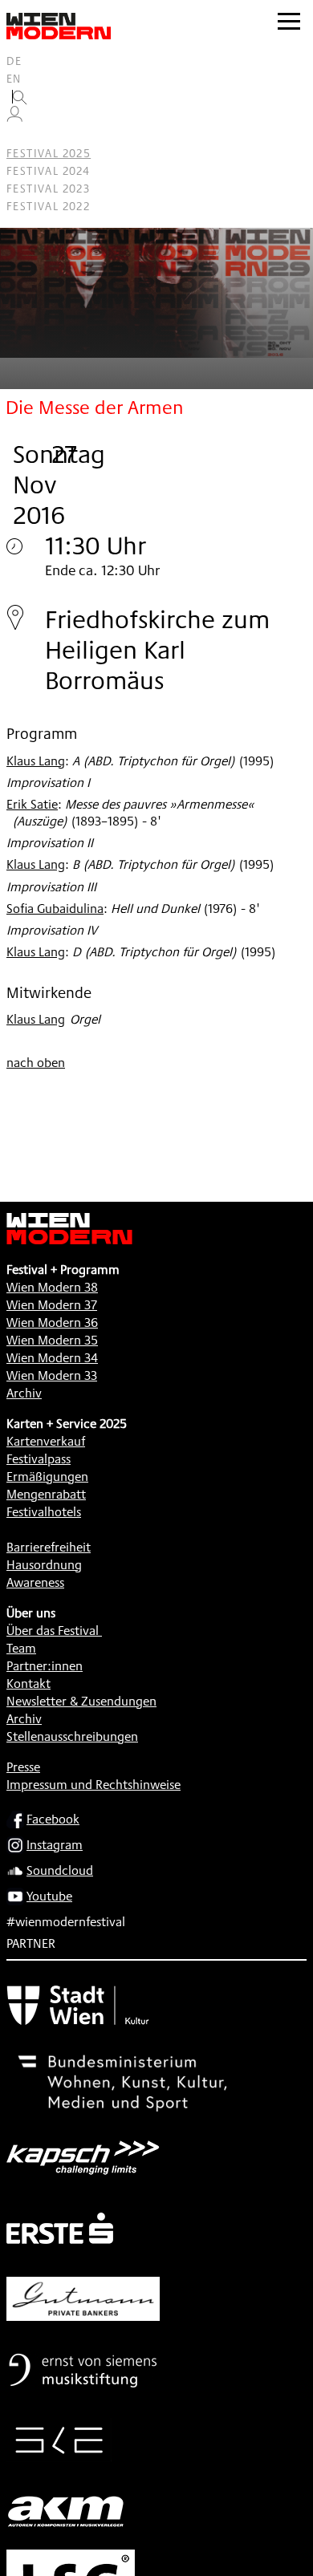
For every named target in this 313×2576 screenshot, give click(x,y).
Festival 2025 (49, 153)
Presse (23, 1767)
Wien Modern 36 (52, 1322)
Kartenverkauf (46, 1441)
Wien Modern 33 (52, 1375)
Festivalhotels (44, 1512)
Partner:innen (45, 1666)
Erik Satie (32, 804)
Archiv (24, 1393)
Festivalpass (39, 1459)
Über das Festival (53, 1631)
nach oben (36, 1063)
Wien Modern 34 (52, 1358)
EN (14, 79)
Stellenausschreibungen (72, 1736)
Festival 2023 (48, 189)
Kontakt (28, 1684)
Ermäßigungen (47, 1477)
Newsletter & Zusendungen (81, 1701)
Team (21, 1648)
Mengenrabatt (46, 1494)
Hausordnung (44, 1565)
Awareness (35, 1582)
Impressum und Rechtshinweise (93, 1785)
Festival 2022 (48, 206)
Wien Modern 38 (52, 1287)
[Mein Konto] (14, 118)
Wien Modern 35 (52, 1340)
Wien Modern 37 (52, 1305)
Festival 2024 (48, 171)
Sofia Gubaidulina (55, 909)
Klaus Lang (36, 761)
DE (14, 61)
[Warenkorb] (21, 136)
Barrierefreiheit (49, 1547)
